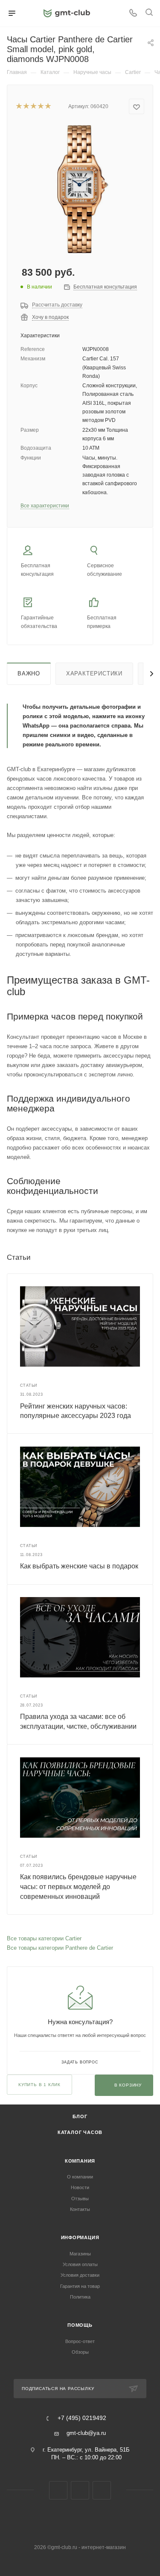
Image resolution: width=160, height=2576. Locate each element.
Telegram (80, 2490)
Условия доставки (80, 2275)
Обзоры (80, 2352)
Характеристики (94, 673)
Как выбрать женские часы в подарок (79, 1566)
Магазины (80, 2254)
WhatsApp (102, 2490)
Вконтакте (58, 2490)
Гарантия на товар (80, 2286)
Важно (29, 673)
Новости (80, 2187)
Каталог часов (80, 2132)
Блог (80, 2116)
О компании (80, 2177)
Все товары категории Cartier (44, 1938)
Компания (80, 2161)
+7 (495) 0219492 (82, 2418)
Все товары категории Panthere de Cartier (60, 1948)
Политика (80, 2297)
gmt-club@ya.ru (86, 2433)
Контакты (80, 2209)
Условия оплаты (80, 2264)
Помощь (80, 2325)
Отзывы (80, 2199)
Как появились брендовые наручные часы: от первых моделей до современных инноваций (78, 1886)
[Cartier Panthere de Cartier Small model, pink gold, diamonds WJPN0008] (80, 189)
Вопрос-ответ (80, 2341)
